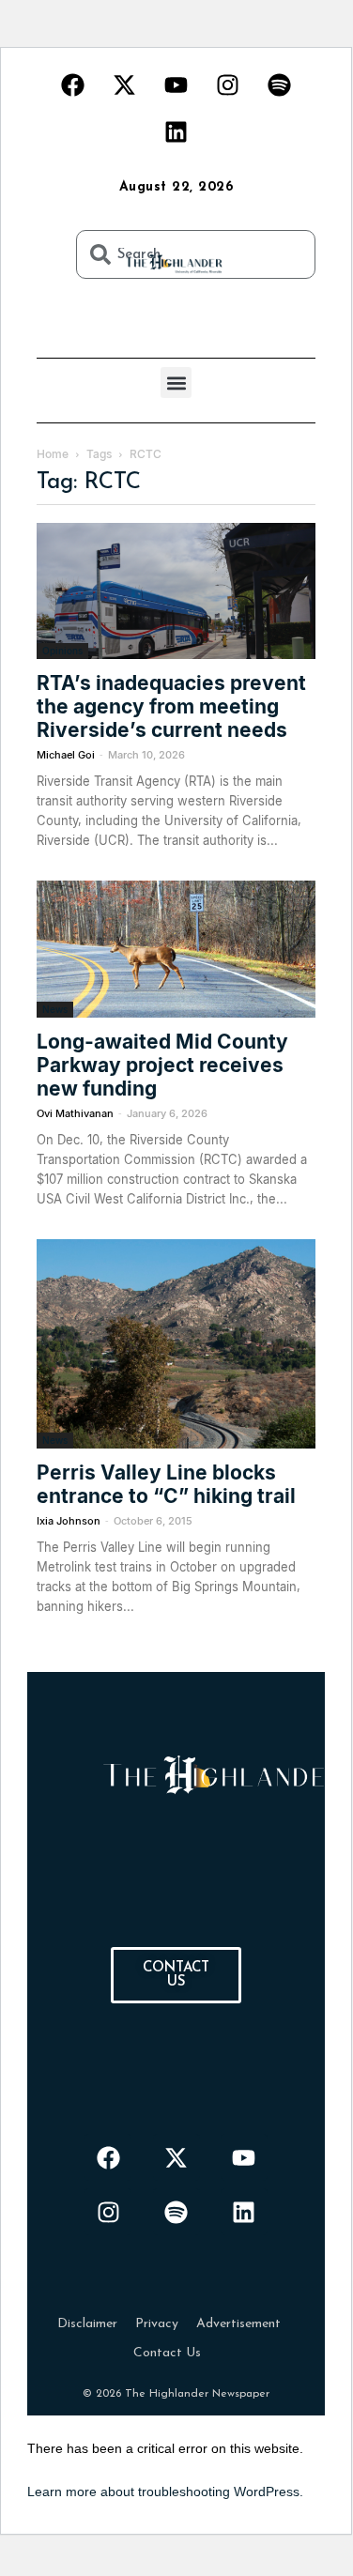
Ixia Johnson (69, 1521)
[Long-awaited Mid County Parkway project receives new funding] (176, 949)
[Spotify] (280, 84)
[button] (176, 383)
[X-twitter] (125, 84)
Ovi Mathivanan (75, 1113)
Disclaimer (87, 2324)
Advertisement (238, 2324)
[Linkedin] (176, 131)
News (55, 1009)
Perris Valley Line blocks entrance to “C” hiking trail (166, 1484)
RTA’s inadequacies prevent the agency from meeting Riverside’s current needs (171, 706)
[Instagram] (228, 84)
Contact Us (167, 2353)
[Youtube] (176, 84)
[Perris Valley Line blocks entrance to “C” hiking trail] (176, 1344)
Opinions (62, 651)
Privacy (157, 2324)
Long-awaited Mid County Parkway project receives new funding (162, 1065)
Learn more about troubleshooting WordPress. (165, 2492)
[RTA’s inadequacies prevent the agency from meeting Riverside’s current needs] (176, 591)
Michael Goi (66, 755)
